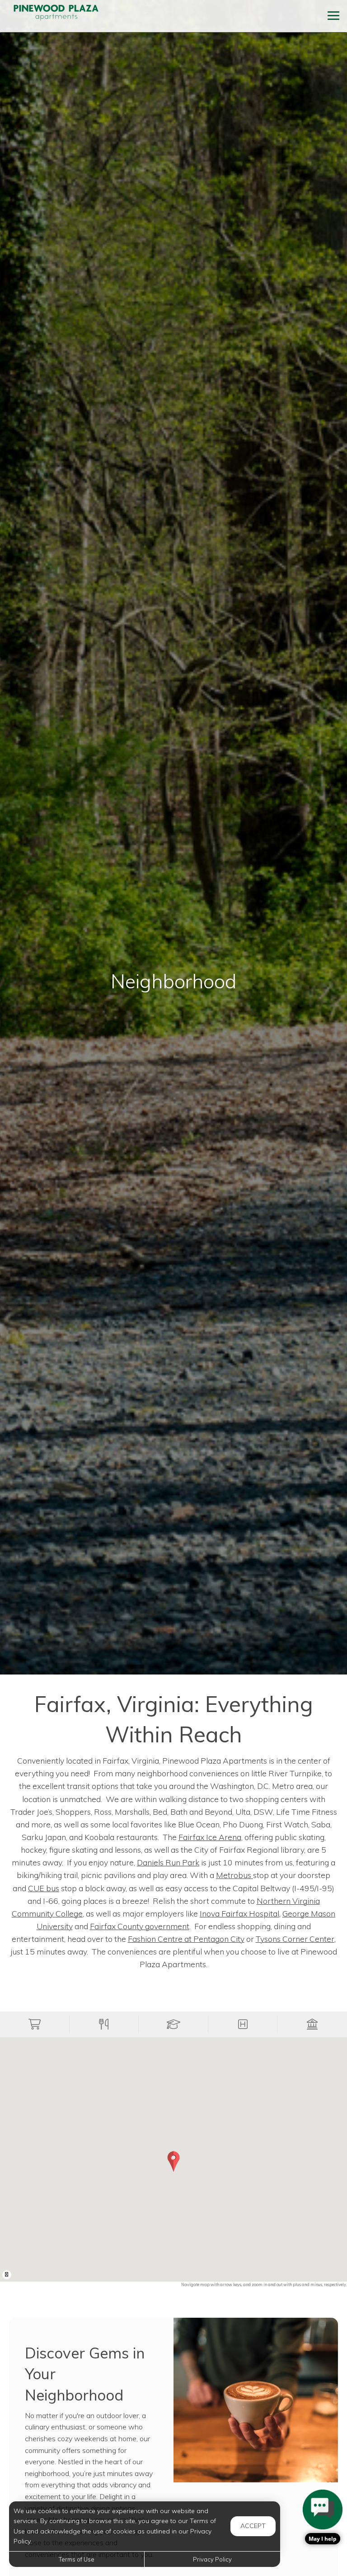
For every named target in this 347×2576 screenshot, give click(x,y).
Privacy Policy (212, 2559)
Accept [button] (253, 2526)
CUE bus (44, 1888)
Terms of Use (77, 2559)
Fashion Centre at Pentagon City (186, 1939)
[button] (35, 2024)
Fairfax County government (140, 1926)
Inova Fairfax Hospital (239, 1913)
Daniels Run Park (168, 1862)
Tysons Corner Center (295, 1939)
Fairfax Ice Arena (210, 1837)
